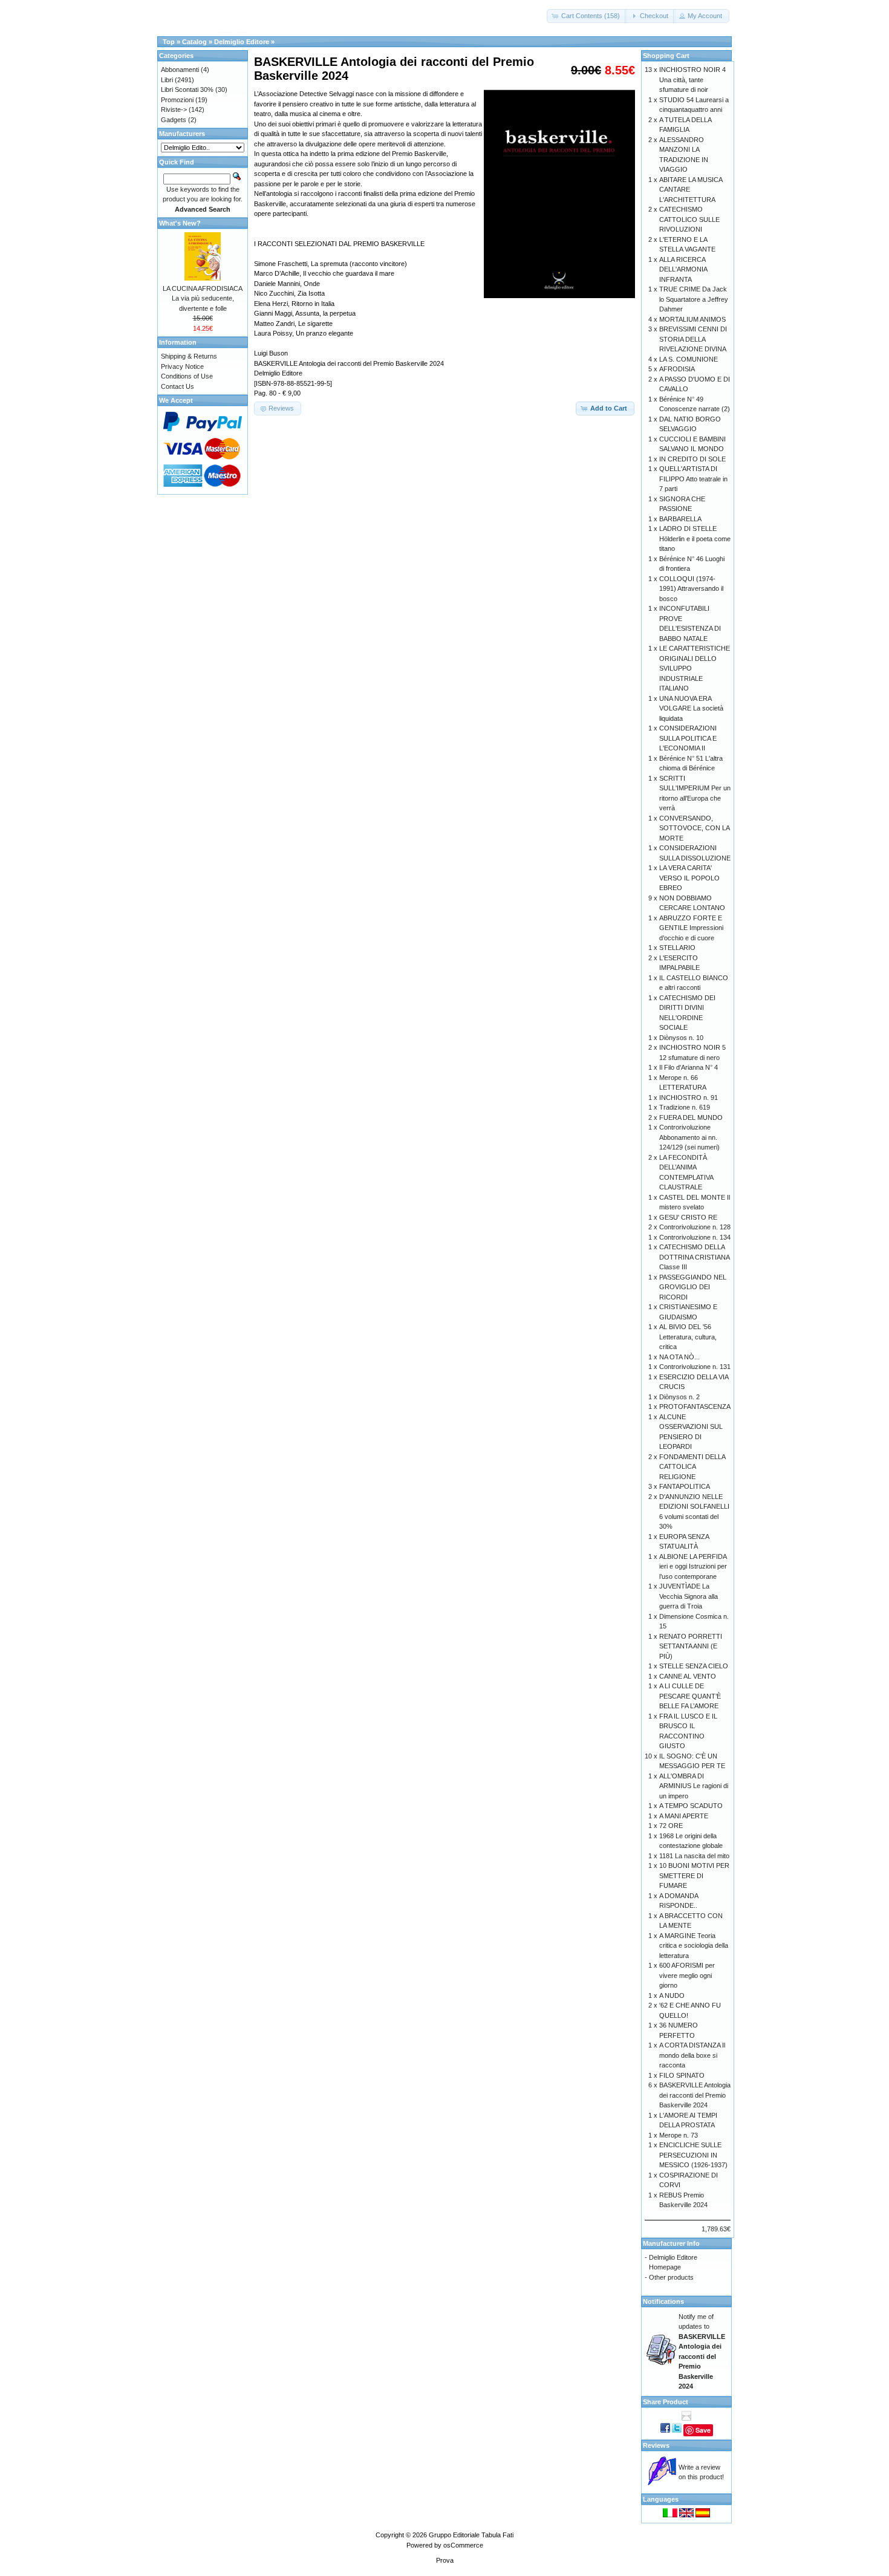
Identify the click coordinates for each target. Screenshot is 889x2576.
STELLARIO (677, 948)
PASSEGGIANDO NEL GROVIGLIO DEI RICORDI (693, 1287)
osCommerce (463, 2545)
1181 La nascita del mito (694, 1856)
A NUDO (672, 1995)
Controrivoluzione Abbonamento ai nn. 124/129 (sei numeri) (689, 1137)
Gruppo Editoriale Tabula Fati (471, 2535)
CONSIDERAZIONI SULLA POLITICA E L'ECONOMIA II (688, 738)
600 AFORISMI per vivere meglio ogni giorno (687, 1975)
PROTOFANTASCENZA (695, 1407)
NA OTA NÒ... (679, 1357)
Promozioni (177, 100)
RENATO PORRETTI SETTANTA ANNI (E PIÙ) (691, 1646)
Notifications (663, 2301)
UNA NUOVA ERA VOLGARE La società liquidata (691, 708)
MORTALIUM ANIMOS (692, 319)
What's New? (180, 223)
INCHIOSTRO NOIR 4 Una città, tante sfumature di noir (692, 80)
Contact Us (177, 386)
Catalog (194, 42)
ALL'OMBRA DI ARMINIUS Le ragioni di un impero (694, 1786)
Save (703, 2430)
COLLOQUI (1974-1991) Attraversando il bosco (691, 589)
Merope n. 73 (679, 2135)
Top (169, 42)
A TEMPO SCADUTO (691, 1806)
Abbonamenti (180, 70)
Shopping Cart (666, 56)
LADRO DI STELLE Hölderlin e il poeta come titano (695, 538)
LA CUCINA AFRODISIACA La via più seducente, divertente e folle (203, 298)
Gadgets (174, 120)
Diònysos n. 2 (679, 1397)
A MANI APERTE (684, 1816)
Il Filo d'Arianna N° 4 (689, 1067)
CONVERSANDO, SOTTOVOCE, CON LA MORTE (694, 828)
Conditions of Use (187, 376)
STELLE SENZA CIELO (694, 1666)
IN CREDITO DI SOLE (692, 459)
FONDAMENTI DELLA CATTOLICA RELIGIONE (692, 1467)
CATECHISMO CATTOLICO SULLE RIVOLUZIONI (689, 219)
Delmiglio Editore (242, 42)
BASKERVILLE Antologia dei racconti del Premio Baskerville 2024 (695, 2095)
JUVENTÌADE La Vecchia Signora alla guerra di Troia (689, 1596)
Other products (671, 2277)
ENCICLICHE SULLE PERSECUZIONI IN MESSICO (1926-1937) (693, 2155)
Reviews (656, 2445)
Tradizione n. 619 (685, 1107)
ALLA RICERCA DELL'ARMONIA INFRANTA (683, 269)
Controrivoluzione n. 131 (695, 1367)
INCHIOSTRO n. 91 (689, 1098)
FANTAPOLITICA (685, 1486)
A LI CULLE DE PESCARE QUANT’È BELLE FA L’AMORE (690, 1696)
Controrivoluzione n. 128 (695, 1227)
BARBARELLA (680, 519)
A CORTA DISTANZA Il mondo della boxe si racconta (692, 2055)
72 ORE (671, 1826)
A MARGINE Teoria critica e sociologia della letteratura (694, 1946)
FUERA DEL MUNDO (691, 1117)
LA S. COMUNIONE (689, 359)
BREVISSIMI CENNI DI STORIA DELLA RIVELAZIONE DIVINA (693, 339)
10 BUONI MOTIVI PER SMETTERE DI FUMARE (694, 1875)
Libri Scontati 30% (187, 89)
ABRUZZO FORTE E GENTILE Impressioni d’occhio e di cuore (691, 928)
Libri (167, 80)
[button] (587, 16)
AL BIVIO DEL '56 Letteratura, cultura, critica (688, 1337)
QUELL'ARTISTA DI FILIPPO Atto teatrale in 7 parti (693, 479)
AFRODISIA (677, 369)
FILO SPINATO (682, 2075)
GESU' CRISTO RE (688, 1217)
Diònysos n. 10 (681, 1038)
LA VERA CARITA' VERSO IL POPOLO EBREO (689, 878)
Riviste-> (174, 109)
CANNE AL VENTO (688, 1676)
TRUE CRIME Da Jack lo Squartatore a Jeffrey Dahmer (694, 299)
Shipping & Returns (189, 356)
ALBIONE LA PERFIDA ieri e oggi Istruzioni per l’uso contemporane (693, 1566)
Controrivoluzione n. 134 (695, 1237)
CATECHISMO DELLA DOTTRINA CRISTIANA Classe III (694, 1257)
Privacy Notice (182, 366)
